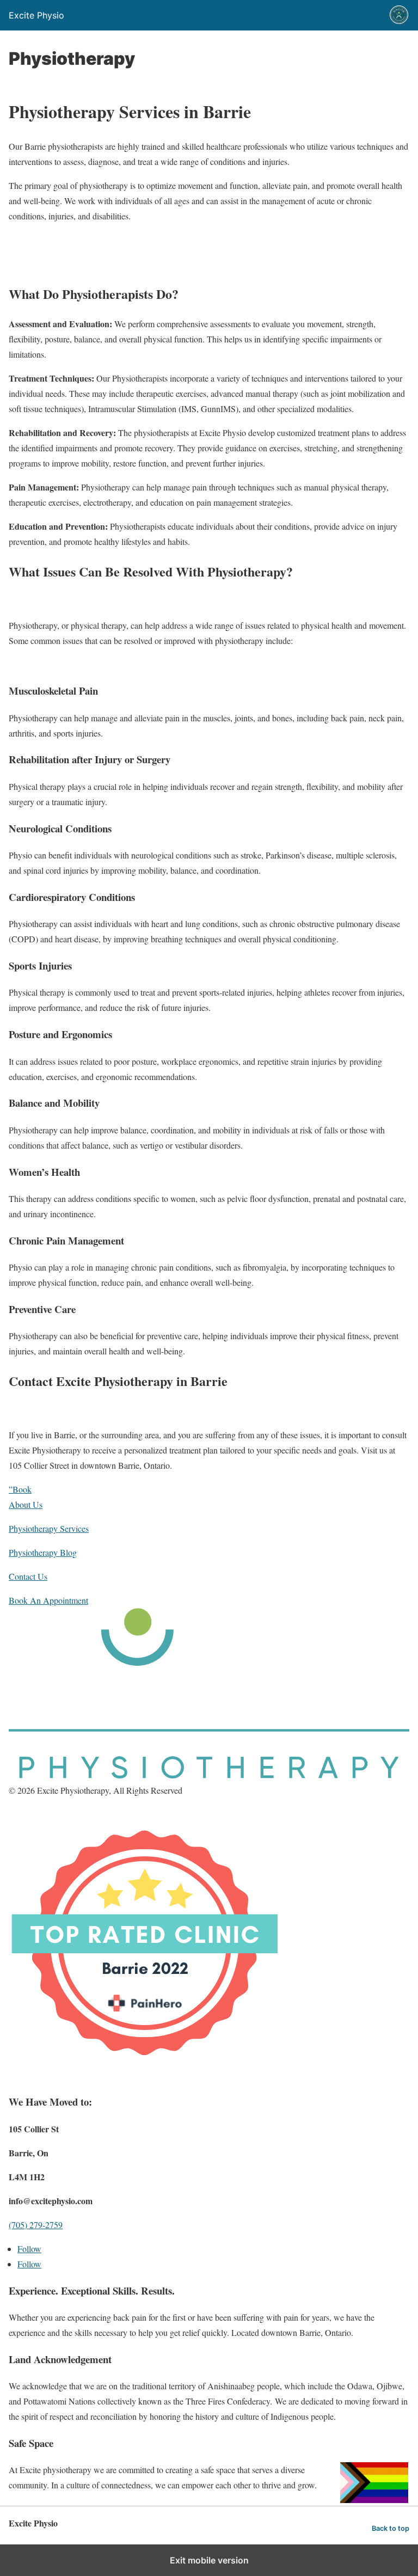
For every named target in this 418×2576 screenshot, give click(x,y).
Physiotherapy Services (49, 1528)
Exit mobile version (209, 2560)
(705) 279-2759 (36, 2225)
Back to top (391, 2528)
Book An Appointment (48, 1600)
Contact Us (28, 1576)
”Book (20, 1489)
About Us (26, 1504)
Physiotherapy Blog (43, 1552)
